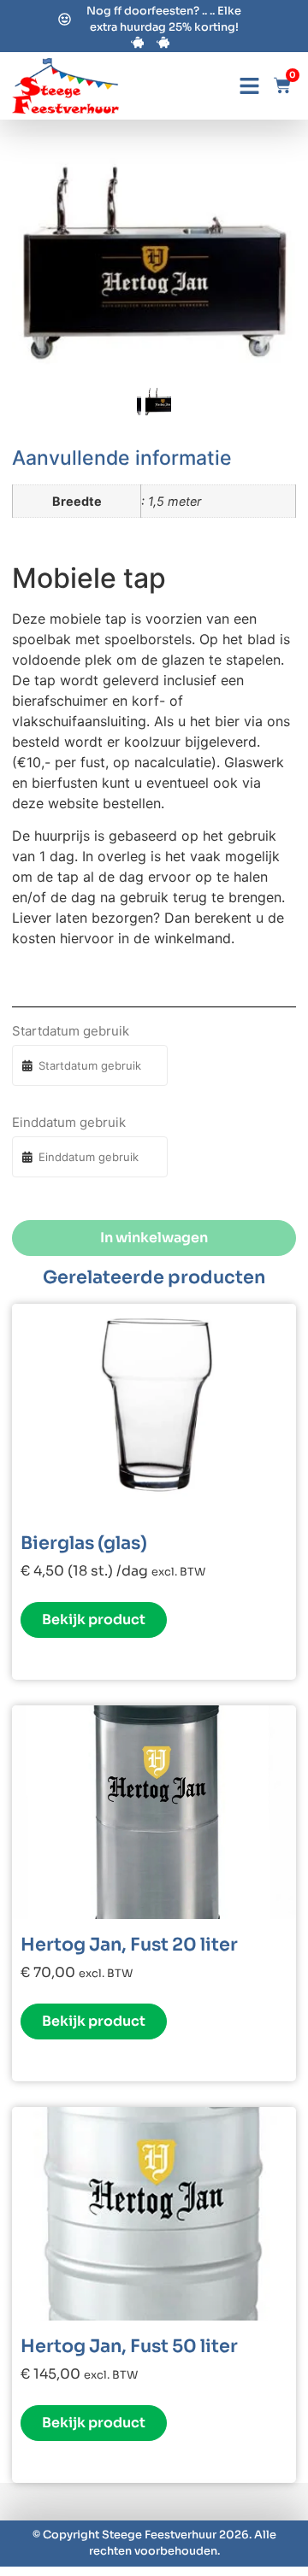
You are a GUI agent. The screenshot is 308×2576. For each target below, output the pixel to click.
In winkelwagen (154, 1238)
